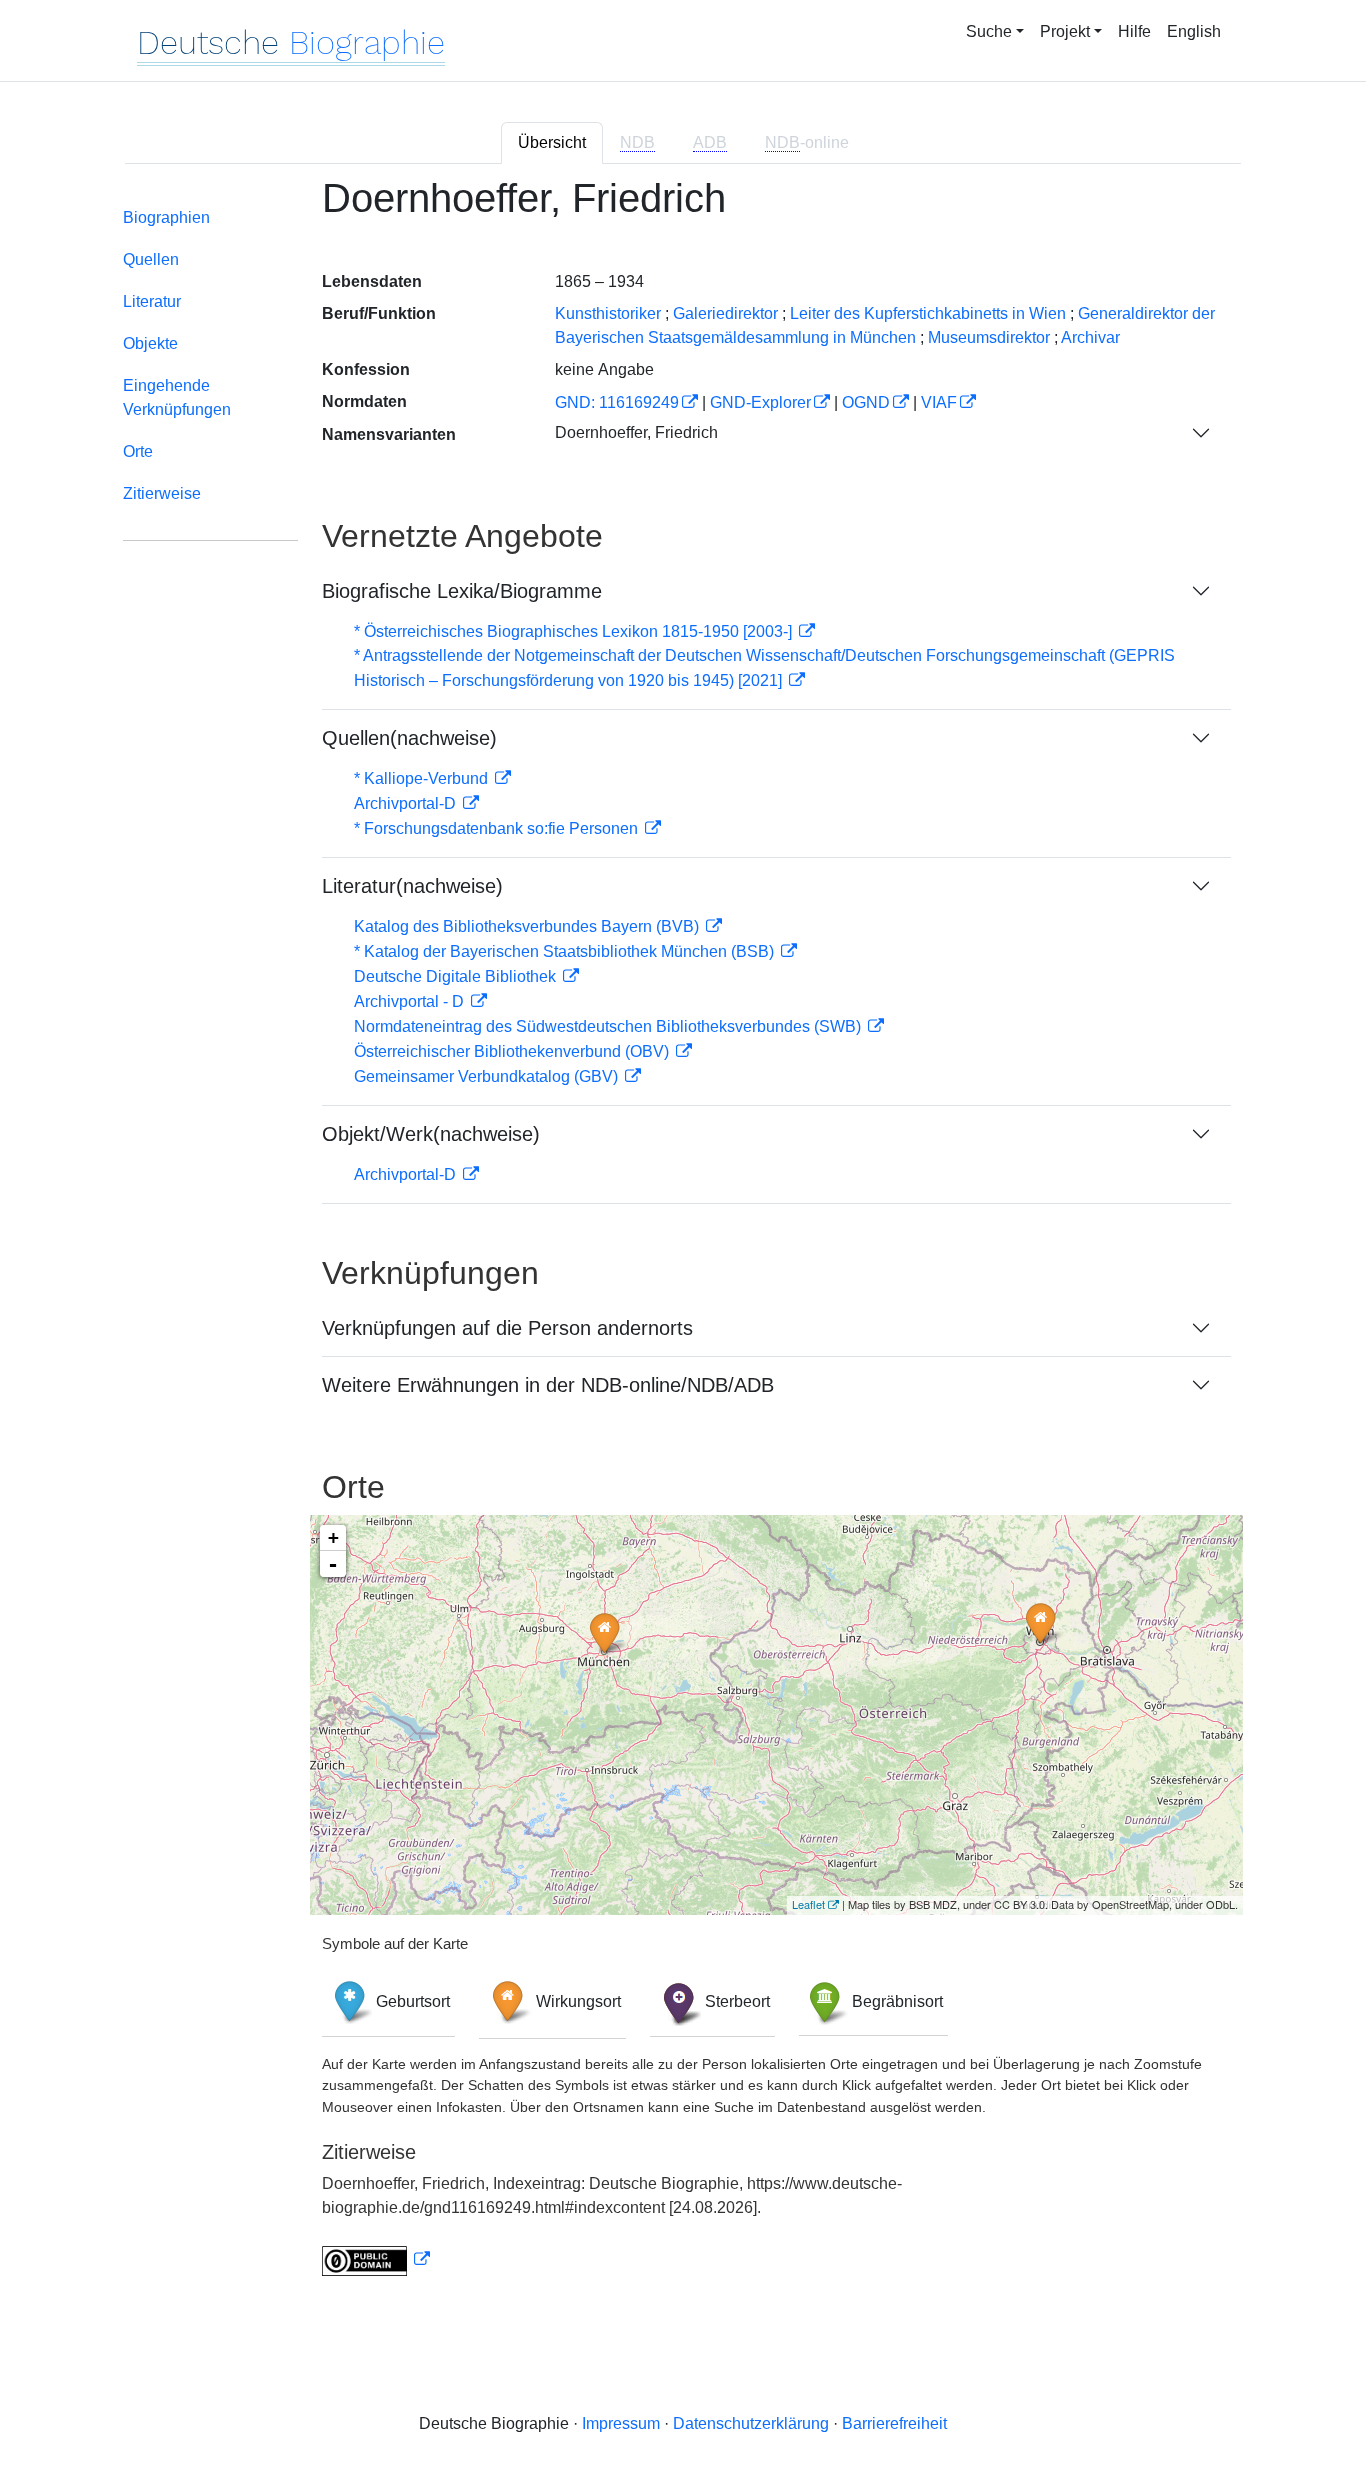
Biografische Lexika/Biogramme (462, 591)
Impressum (621, 2423)
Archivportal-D (407, 803)
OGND (866, 402)
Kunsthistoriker (608, 313)
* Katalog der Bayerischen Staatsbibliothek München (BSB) (566, 951)
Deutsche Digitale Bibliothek (457, 976)
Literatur (152, 301)
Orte (138, 451)
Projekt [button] (1065, 31)
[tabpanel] (683, 1238)
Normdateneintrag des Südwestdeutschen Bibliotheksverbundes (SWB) (609, 1026)
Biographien (166, 217)
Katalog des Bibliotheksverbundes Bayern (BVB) (528, 926)
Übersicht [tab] (552, 142)
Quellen (151, 259)
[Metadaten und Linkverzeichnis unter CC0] (376, 2259)
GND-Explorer (760, 402)
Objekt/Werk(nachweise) (431, 1134)
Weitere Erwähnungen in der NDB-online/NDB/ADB (548, 1385)
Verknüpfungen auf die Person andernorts (507, 1328)
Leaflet (808, 1904)
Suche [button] (989, 31)
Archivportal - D (411, 1001)
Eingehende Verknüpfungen (177, 397)
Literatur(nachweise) (412, 886)
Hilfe (1134, 31)
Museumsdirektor (989, 337)
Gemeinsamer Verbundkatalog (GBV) (488, 1076)
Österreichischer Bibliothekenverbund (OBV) (513, 1051)
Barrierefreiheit (894, 2423)
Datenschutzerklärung (751, 2423)
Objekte (150, 343)
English (1194, 31)
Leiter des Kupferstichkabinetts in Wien (928, 313)
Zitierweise (162, 493)
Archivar (1090, 337)
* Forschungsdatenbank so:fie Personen (498, 828)
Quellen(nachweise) (409, 738)
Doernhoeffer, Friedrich (636, 432)
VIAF (939, 402)
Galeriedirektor (725, 313)
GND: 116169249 (617, 402)
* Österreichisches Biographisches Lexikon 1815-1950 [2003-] (575, 631)
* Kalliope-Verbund (423, 778)
